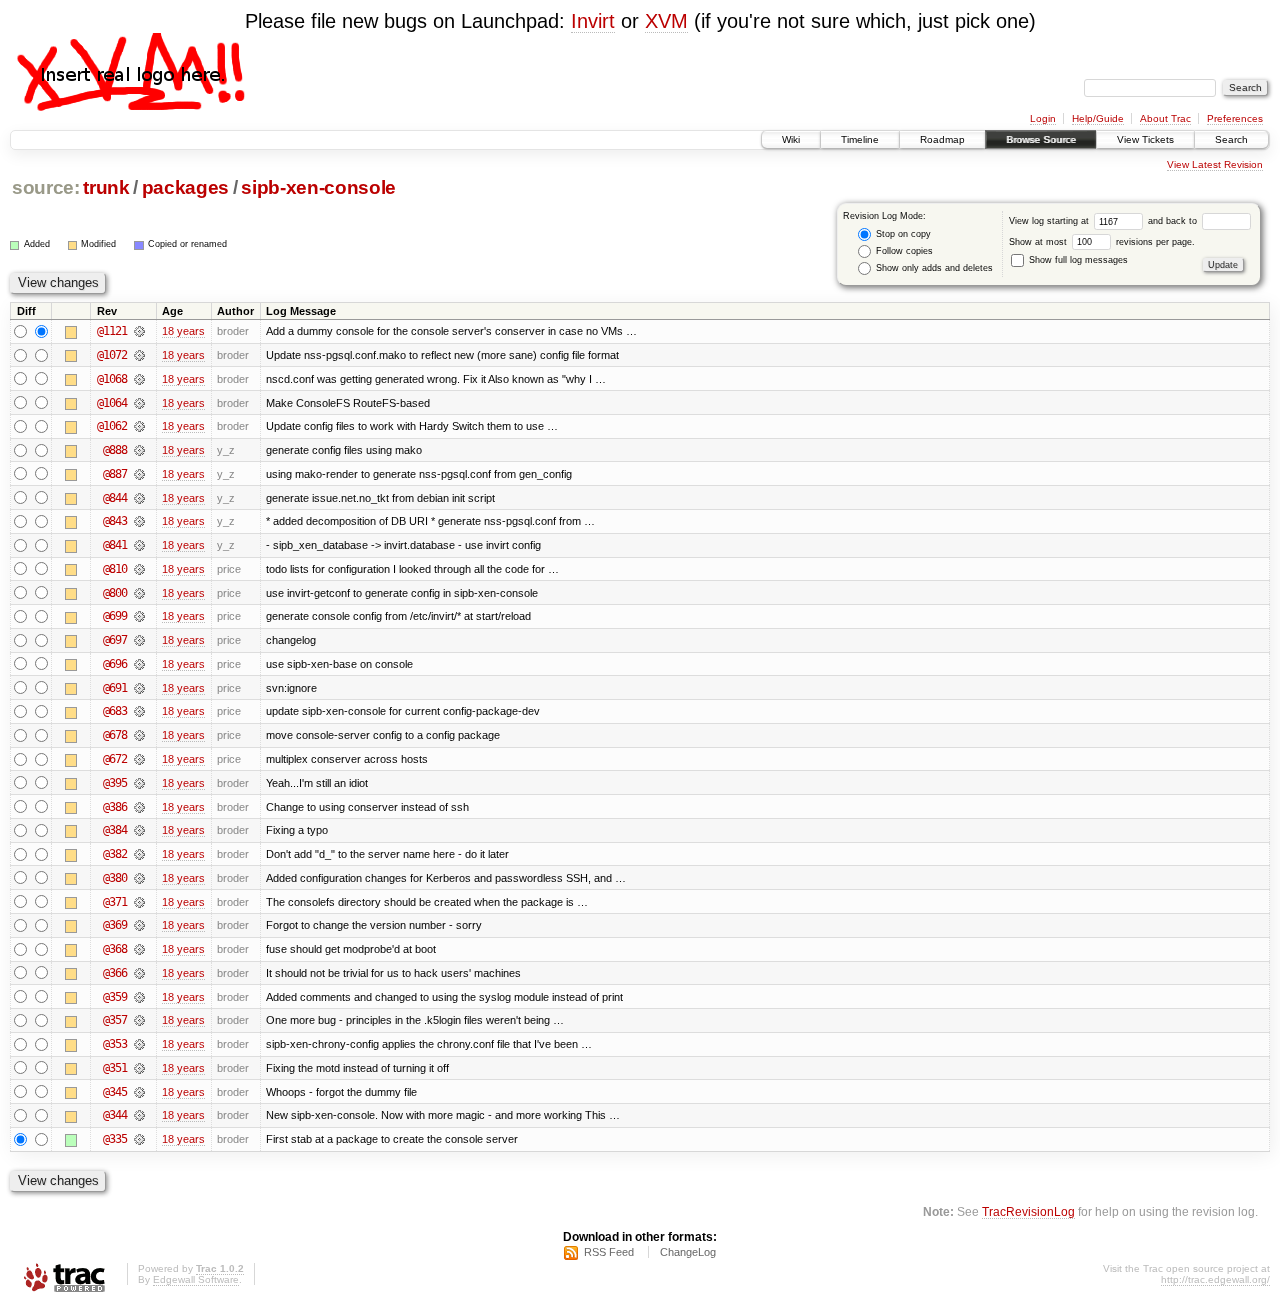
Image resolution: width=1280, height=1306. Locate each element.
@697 (115, 640)
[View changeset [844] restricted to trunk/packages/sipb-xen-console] (139, 498)
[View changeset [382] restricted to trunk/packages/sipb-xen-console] (139, 854)
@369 (115, 925)
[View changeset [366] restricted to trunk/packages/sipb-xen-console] (139, 973)
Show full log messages (1077, 260)
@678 (115, 735)
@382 (115, 854)
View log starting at (1050, 221)
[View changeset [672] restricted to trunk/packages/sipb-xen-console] (139, 759)
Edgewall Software (196, 1279)
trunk (106, 187)
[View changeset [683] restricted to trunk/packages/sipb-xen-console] (139, 711)
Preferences (1235, 118)
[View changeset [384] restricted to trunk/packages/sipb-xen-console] (139, 830)
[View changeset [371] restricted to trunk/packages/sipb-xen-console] (139, 902)
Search (1231, 139)
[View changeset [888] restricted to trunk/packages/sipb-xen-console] (139, 450)
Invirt (593, 21)
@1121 (112, 331)
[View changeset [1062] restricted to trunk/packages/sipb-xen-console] (139, 426)
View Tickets (1145, 139)
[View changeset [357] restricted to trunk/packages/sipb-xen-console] (139, 1020)
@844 (115, 498)
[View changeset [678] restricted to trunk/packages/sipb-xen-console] (139, 735)
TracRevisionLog (1028, 1211)
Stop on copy (902, 234)
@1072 (112, 355)
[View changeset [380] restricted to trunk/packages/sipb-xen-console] (139, 878)
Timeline (860, 139)
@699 (115, 616)
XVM (666, 21)
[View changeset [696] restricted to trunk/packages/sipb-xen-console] (139, 664)
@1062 (112, 426)
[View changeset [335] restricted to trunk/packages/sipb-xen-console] (139, 1139)
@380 (115, 878)
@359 (115, 997)
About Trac (1165, 118)
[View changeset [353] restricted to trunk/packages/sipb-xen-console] (139, 1044)
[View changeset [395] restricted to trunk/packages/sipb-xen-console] (139, 783)
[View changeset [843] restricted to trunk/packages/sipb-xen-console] (139, 521)
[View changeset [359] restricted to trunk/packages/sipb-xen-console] (139, 997)
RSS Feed (609, 1252)
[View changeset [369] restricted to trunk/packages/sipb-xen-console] (139, 925)
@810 (115, 569)
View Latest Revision (1215, 164)
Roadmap (942, 139)
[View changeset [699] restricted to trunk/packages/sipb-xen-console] (139, 616)
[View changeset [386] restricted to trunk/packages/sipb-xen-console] (139, 807)
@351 (115, 1068)
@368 (115, 949)
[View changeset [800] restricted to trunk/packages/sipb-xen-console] (139, 593)
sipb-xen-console (318, 187)
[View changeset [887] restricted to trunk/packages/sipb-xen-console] (139, 474)
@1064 (112, 403)
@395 (115, 783)
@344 (115, 1115)
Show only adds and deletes (933, 268)
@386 (115, 807)
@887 (115, 474)
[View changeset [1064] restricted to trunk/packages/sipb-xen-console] (139, 403)
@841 (115, 545)
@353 (115, 1044)
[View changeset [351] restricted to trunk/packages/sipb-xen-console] (139, 1068)
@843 (115, 521)
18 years (183, 331)
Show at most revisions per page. (1102, 242)
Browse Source (1041, 139)
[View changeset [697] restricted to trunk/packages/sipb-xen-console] (139, 640)
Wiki (791, 139)
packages (185, 187)
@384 (115, 830)
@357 (115, 1020)
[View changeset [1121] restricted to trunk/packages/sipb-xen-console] (139, 331)
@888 (115, 450)
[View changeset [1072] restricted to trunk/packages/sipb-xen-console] (139, 355)
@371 (115, 902)
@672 (115, 759)
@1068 (112, 379)
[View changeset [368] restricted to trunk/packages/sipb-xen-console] (139, 949)
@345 (115, 1092)
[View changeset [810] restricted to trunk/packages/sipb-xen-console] (139, 569)
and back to (1174, 221)
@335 (115, 1139)
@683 (115, 711)
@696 (115, 664)
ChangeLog (688, 1252)
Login (1043, 118)
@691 (115, 688)
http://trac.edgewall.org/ (1215, 1279)
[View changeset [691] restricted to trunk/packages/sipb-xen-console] (139, 688)
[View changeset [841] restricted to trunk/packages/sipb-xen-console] (139, 545)
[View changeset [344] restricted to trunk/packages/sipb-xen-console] (139, 1115)
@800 (115, 593)
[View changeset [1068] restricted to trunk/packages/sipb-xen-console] (139, 379)
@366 (115, 973)
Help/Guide (1098, 118)
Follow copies (903, 251)
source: (46, 187)
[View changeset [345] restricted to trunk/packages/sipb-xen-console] (139, 1092)
